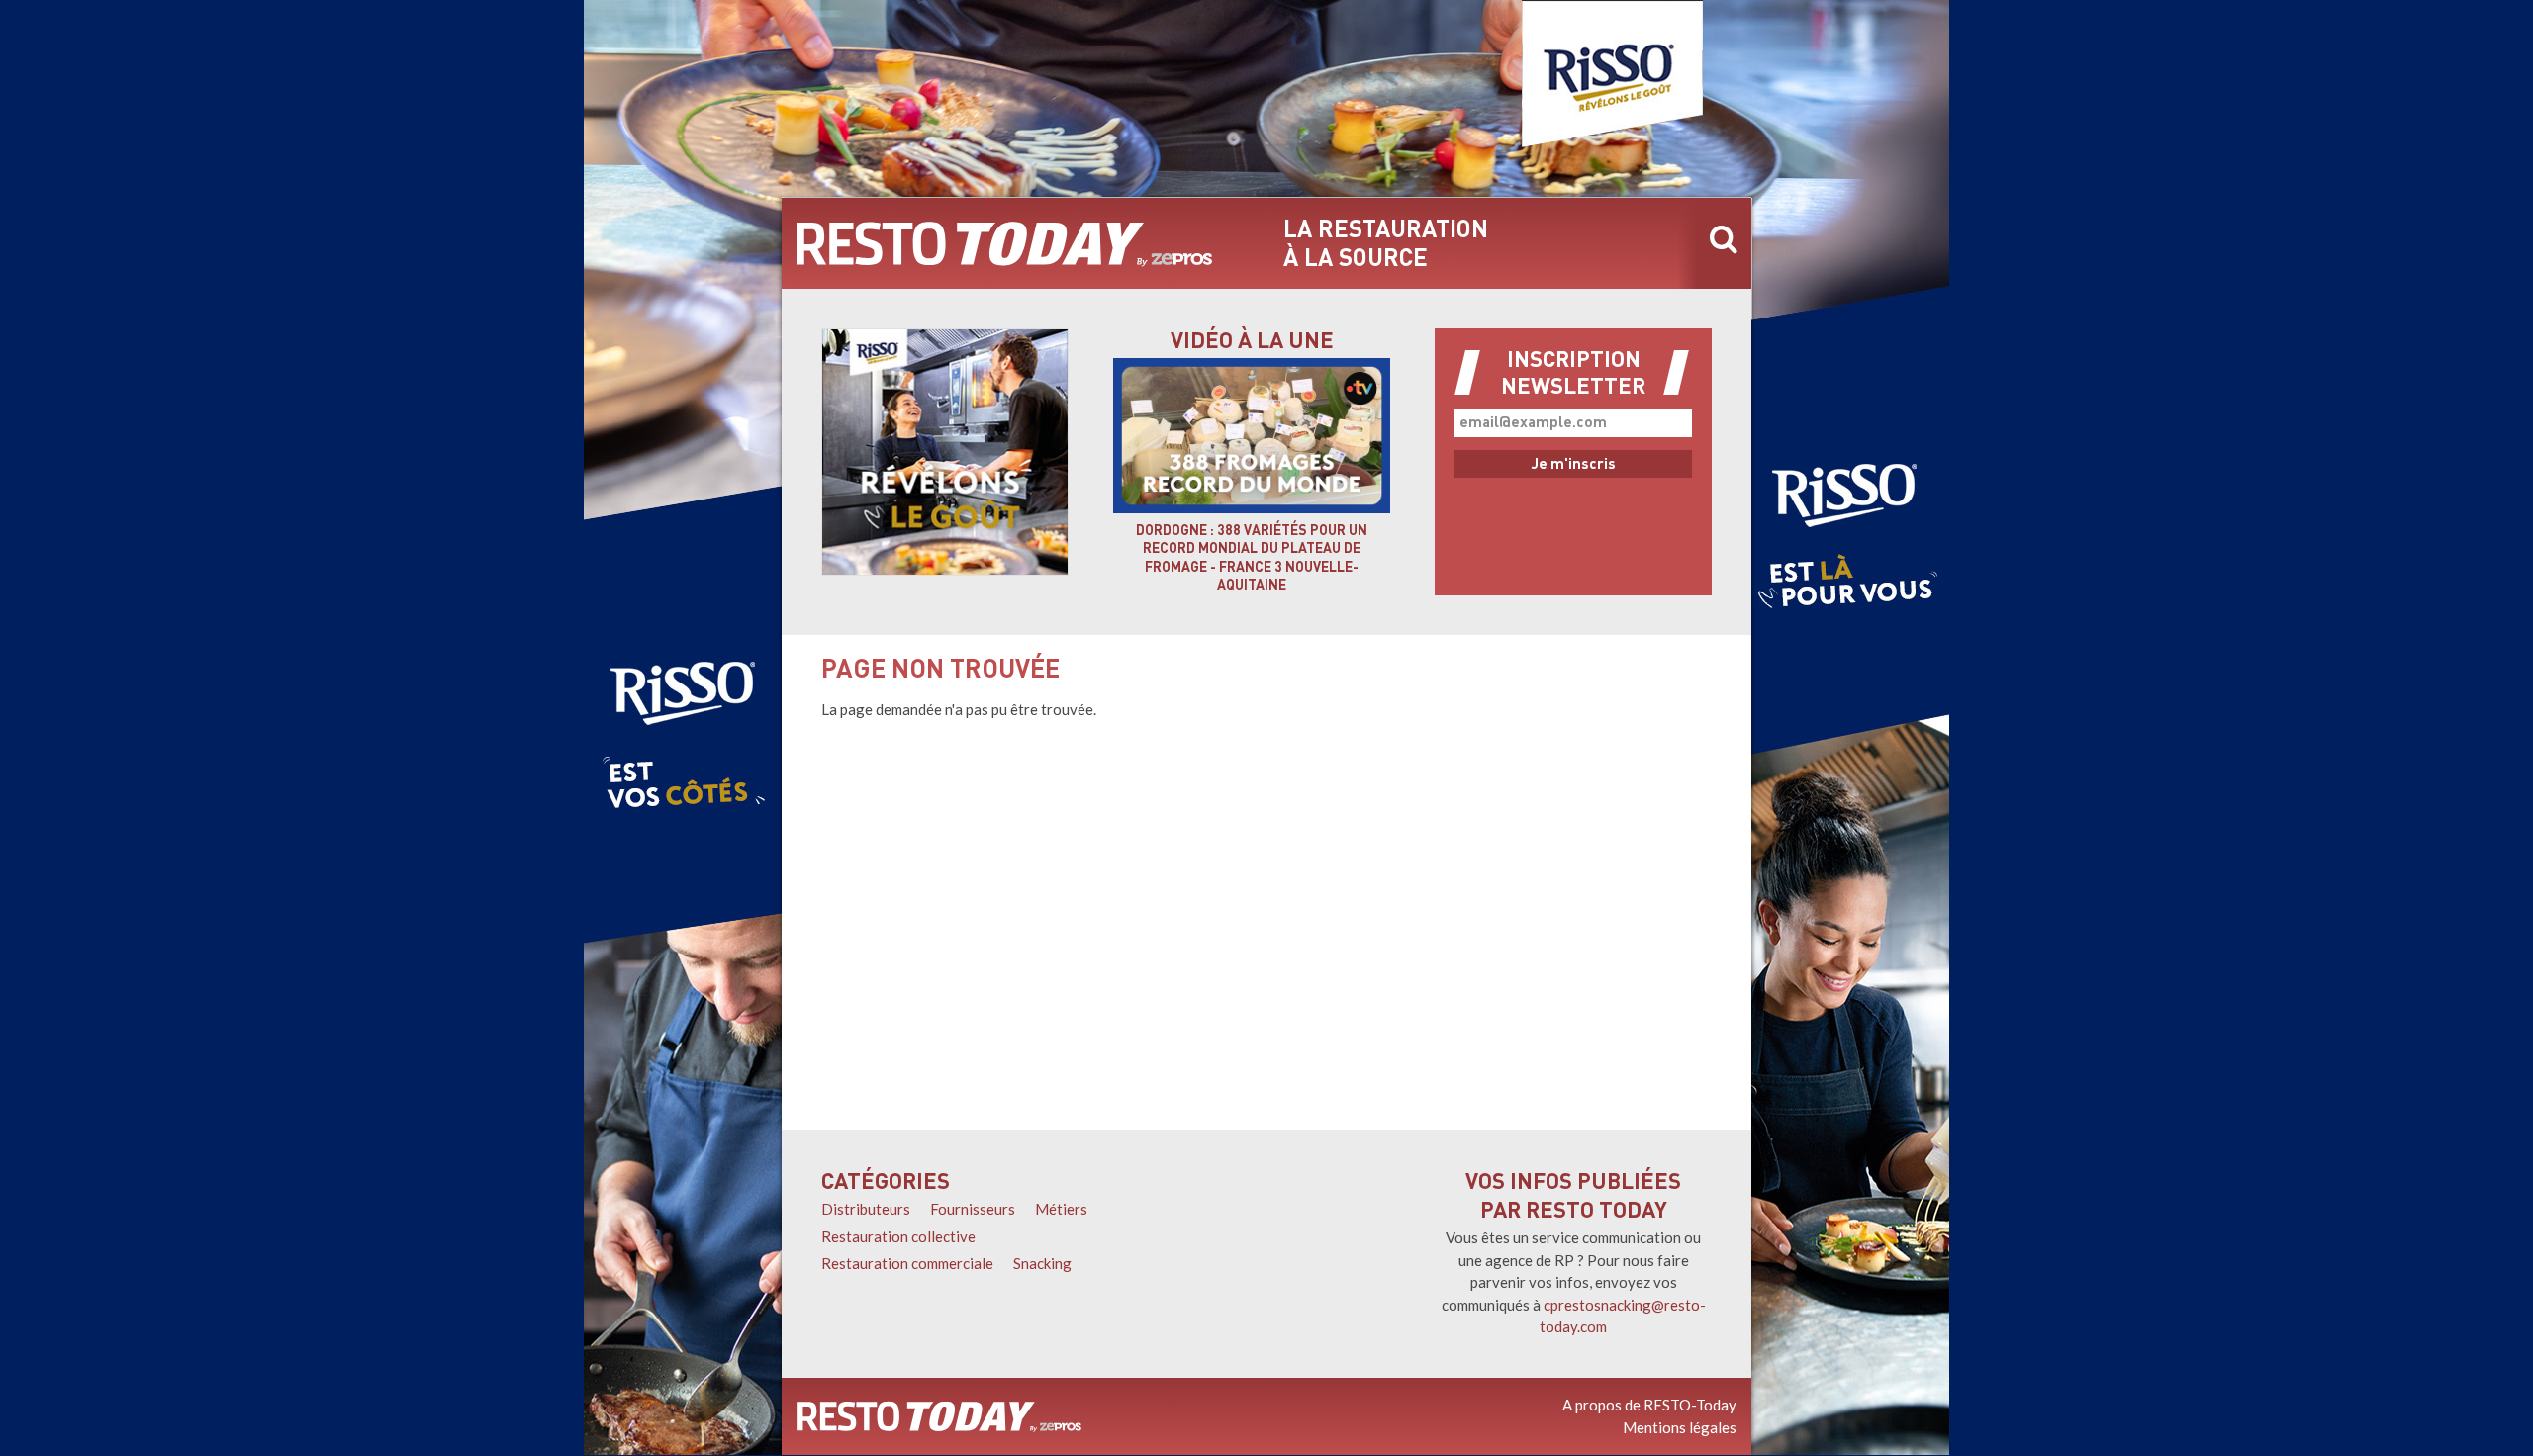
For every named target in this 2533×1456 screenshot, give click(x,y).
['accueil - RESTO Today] (939, 1416)
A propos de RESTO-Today (1649, 1405)
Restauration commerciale (907, 1263)
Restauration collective (898, 1236)
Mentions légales (1680, 1427)
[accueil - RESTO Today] (1004, 243)
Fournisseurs (973, 1209)
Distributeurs (866, 1209)
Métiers (1061, 1209)
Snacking (1042, 1263)
